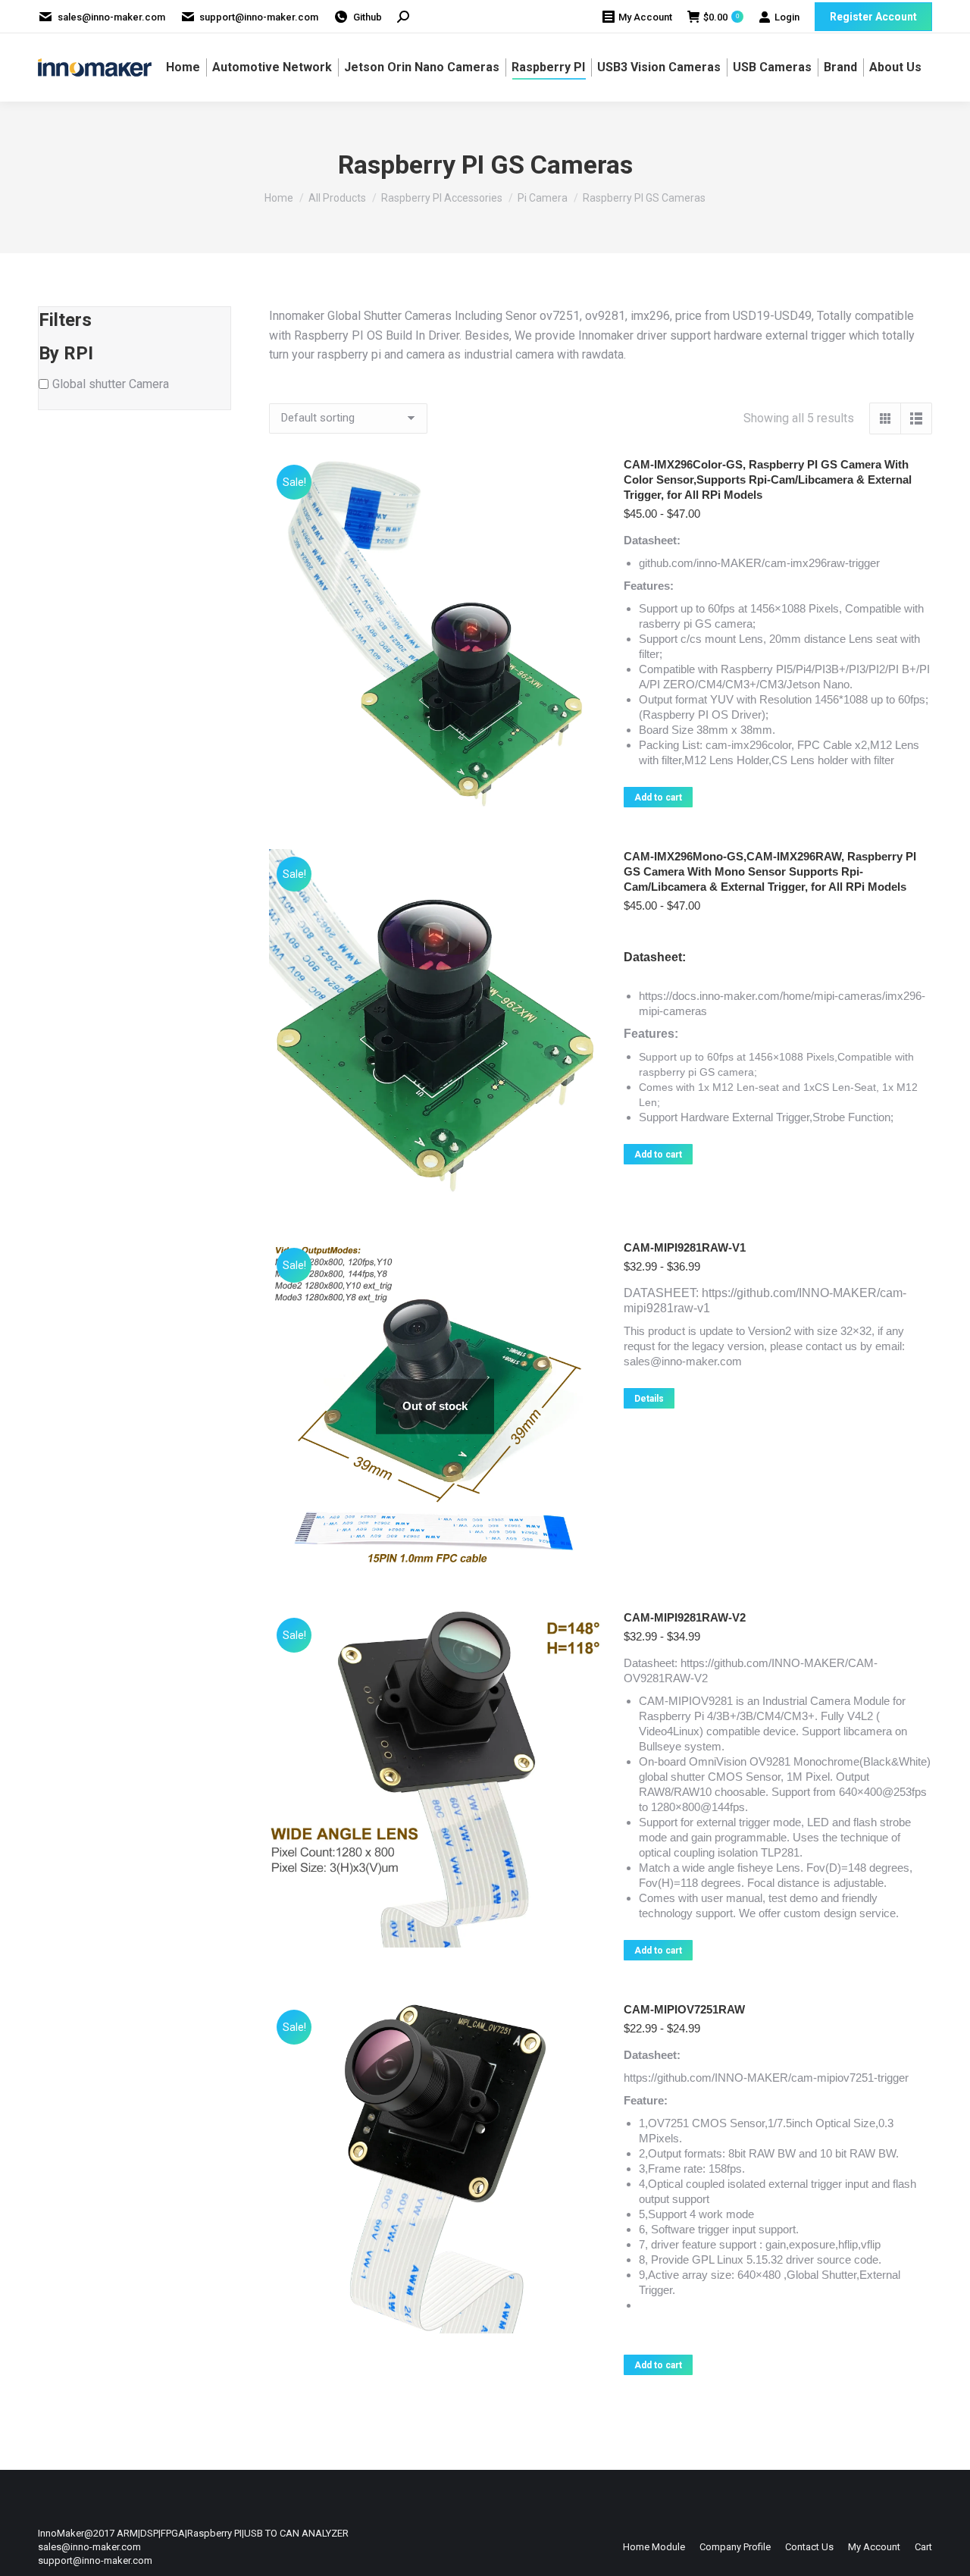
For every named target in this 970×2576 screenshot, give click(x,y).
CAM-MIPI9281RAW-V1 (685, 1247)
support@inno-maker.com (259, 17)
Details (649, 1399)
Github (368, 17)
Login (787, 17)
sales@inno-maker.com (111, 17)
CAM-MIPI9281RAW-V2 (685, 1617)
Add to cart (658, 798)
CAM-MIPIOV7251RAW (684, 2009)
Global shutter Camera (111, 384)
